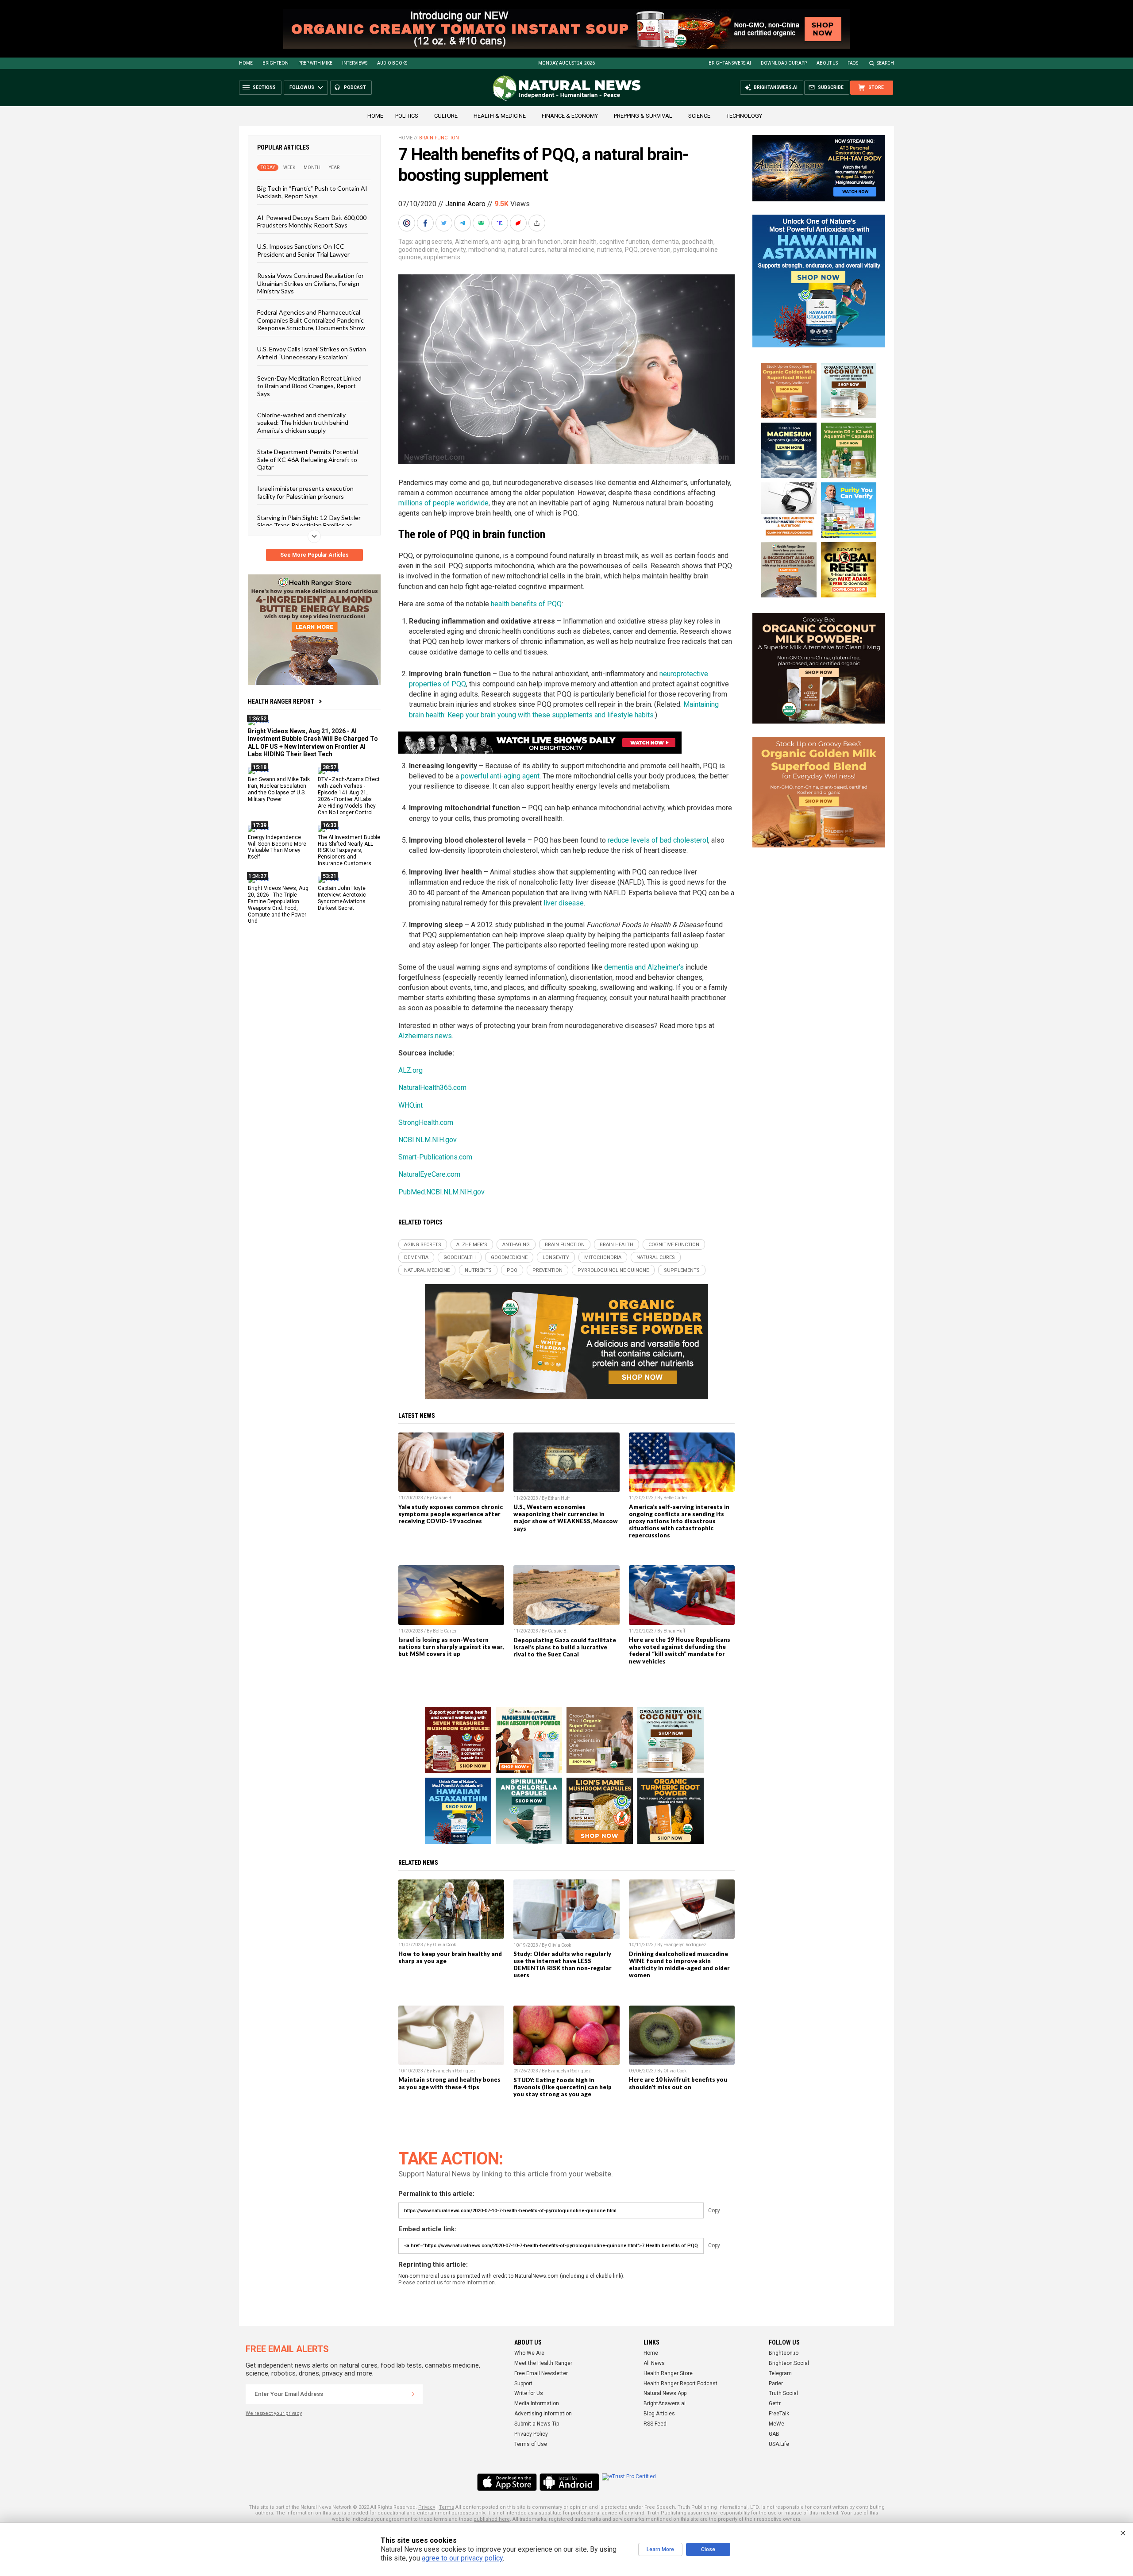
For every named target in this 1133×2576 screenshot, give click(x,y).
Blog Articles (659, 2414)
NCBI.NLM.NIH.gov (428, 1140)
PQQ (631, 250)
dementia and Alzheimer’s (644, 967)
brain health (580, 242)
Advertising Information (543, 2414)
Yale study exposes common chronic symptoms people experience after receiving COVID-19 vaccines (451, 1514)
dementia (665, 242)
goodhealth (698, 242)
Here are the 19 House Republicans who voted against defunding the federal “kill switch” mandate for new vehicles (680, 1650)
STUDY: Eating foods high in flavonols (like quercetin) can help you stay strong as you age (563, 2087)
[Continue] (413, 2394)
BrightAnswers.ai (730, 63)
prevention (655, 250)
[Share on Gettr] (519, 223)
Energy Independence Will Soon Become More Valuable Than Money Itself (277, 847)
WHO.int (410, 1105)
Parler (776, 2383)
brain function (541, 242)
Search (885, 63)
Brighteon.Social (789, 2363)
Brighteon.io (784, 2353)
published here (492, 2519)
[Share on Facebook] (426, 223)
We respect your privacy (274, 2413)
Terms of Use (531, 2444)
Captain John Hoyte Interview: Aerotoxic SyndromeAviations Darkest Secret (342, 898)
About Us (827, 63)
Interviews (355, 63)
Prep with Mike (315, 63)
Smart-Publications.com (435, 1157)
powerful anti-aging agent (500, 776)
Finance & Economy (570, 116)
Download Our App (784, 63)
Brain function (439, 138)
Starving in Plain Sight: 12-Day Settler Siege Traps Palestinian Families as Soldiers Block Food (309, 525)
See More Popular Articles (314, 555)
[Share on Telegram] (463, 223)
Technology (744, 116)
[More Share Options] (538, 223)
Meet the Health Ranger (543, 2363)
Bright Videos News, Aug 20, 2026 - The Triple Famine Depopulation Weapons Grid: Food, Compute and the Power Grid (278, 905)
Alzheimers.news (425, 1036)
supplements (442, 257)
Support (523, 2383)
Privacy (427, 2507)
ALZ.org (410, 1070)
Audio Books (392, 63)
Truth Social (783, 2393)
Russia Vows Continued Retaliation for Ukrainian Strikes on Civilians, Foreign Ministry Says (310, 283)
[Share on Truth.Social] (501, 223)
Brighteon (276, 63)
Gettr (775, 2403)
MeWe (777, 2424)
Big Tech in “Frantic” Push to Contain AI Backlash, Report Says (312, 192)
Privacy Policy (531, 2434)
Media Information (537, 2403)
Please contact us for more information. (447, 2283)
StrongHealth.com (426, 1122)
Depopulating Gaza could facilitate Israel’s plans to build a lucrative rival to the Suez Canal (565, 1647)
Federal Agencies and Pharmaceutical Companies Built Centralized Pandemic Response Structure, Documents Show (311, 320)
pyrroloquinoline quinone (613, 1270)
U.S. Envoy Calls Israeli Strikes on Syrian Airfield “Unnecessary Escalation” (312, 353)
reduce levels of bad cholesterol (658, 840)
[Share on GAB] (482, 223)
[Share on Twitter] (445, 223)
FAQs (853, 63)
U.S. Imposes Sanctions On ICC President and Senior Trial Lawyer (303, 250)
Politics (407, 116)
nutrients (610, 250)
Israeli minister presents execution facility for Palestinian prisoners (305, 492)
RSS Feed (655, 2424)
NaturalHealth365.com (432, 1088)
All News (654, 2363)
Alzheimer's (472, 242)
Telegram (780, 2373)
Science (699, 116)
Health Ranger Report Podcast (680, 2383)
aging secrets (434, 242)
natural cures (526, 250)
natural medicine (571, 250)
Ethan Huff (559, 1498)
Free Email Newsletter (541, 2373)
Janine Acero (465, 204)
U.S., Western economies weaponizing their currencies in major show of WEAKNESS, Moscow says (566, 1517)
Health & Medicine (500, 116)
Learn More (660, 2549)
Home (246, 63)
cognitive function (624, 242)
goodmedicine (418, 250)
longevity (453, 250)
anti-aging (505, 242)
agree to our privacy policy (462, 2558)
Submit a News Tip (537, 2424)
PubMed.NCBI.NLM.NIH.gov (441, 1192)
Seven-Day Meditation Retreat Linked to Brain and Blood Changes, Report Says (309, 386)
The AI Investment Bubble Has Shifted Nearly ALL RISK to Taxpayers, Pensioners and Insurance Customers (349, 850)
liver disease (564, 903)
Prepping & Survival (643, 116)
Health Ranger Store (668, 2373)
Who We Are (529, 2353)
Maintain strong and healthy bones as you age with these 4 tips (449, 2083)
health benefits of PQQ (526, 604)
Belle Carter (675, 1498)
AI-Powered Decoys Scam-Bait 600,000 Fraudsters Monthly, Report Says (312, 221)
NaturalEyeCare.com (429, 1174)
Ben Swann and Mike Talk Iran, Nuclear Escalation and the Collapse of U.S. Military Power (279, 789)
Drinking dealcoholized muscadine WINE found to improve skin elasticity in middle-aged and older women (679, 1964)
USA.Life (779, 2444)
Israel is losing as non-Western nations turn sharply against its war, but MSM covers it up (451, 1647)
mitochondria (487, 250)
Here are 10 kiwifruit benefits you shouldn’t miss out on (678, 2083)
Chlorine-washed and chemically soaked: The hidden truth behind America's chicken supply (303, 423)
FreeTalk (779, 2414)
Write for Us (529, 2393)
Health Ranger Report (281, 701)
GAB (774, 2434)
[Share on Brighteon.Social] (408, 223)
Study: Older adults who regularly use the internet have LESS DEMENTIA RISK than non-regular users (563, 1964)
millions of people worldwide (443, 503)
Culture (446, 116)
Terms (447, 2507)
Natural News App (665, 2393)
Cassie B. (443, 1498)
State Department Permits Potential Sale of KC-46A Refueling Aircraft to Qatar (308, 459)
